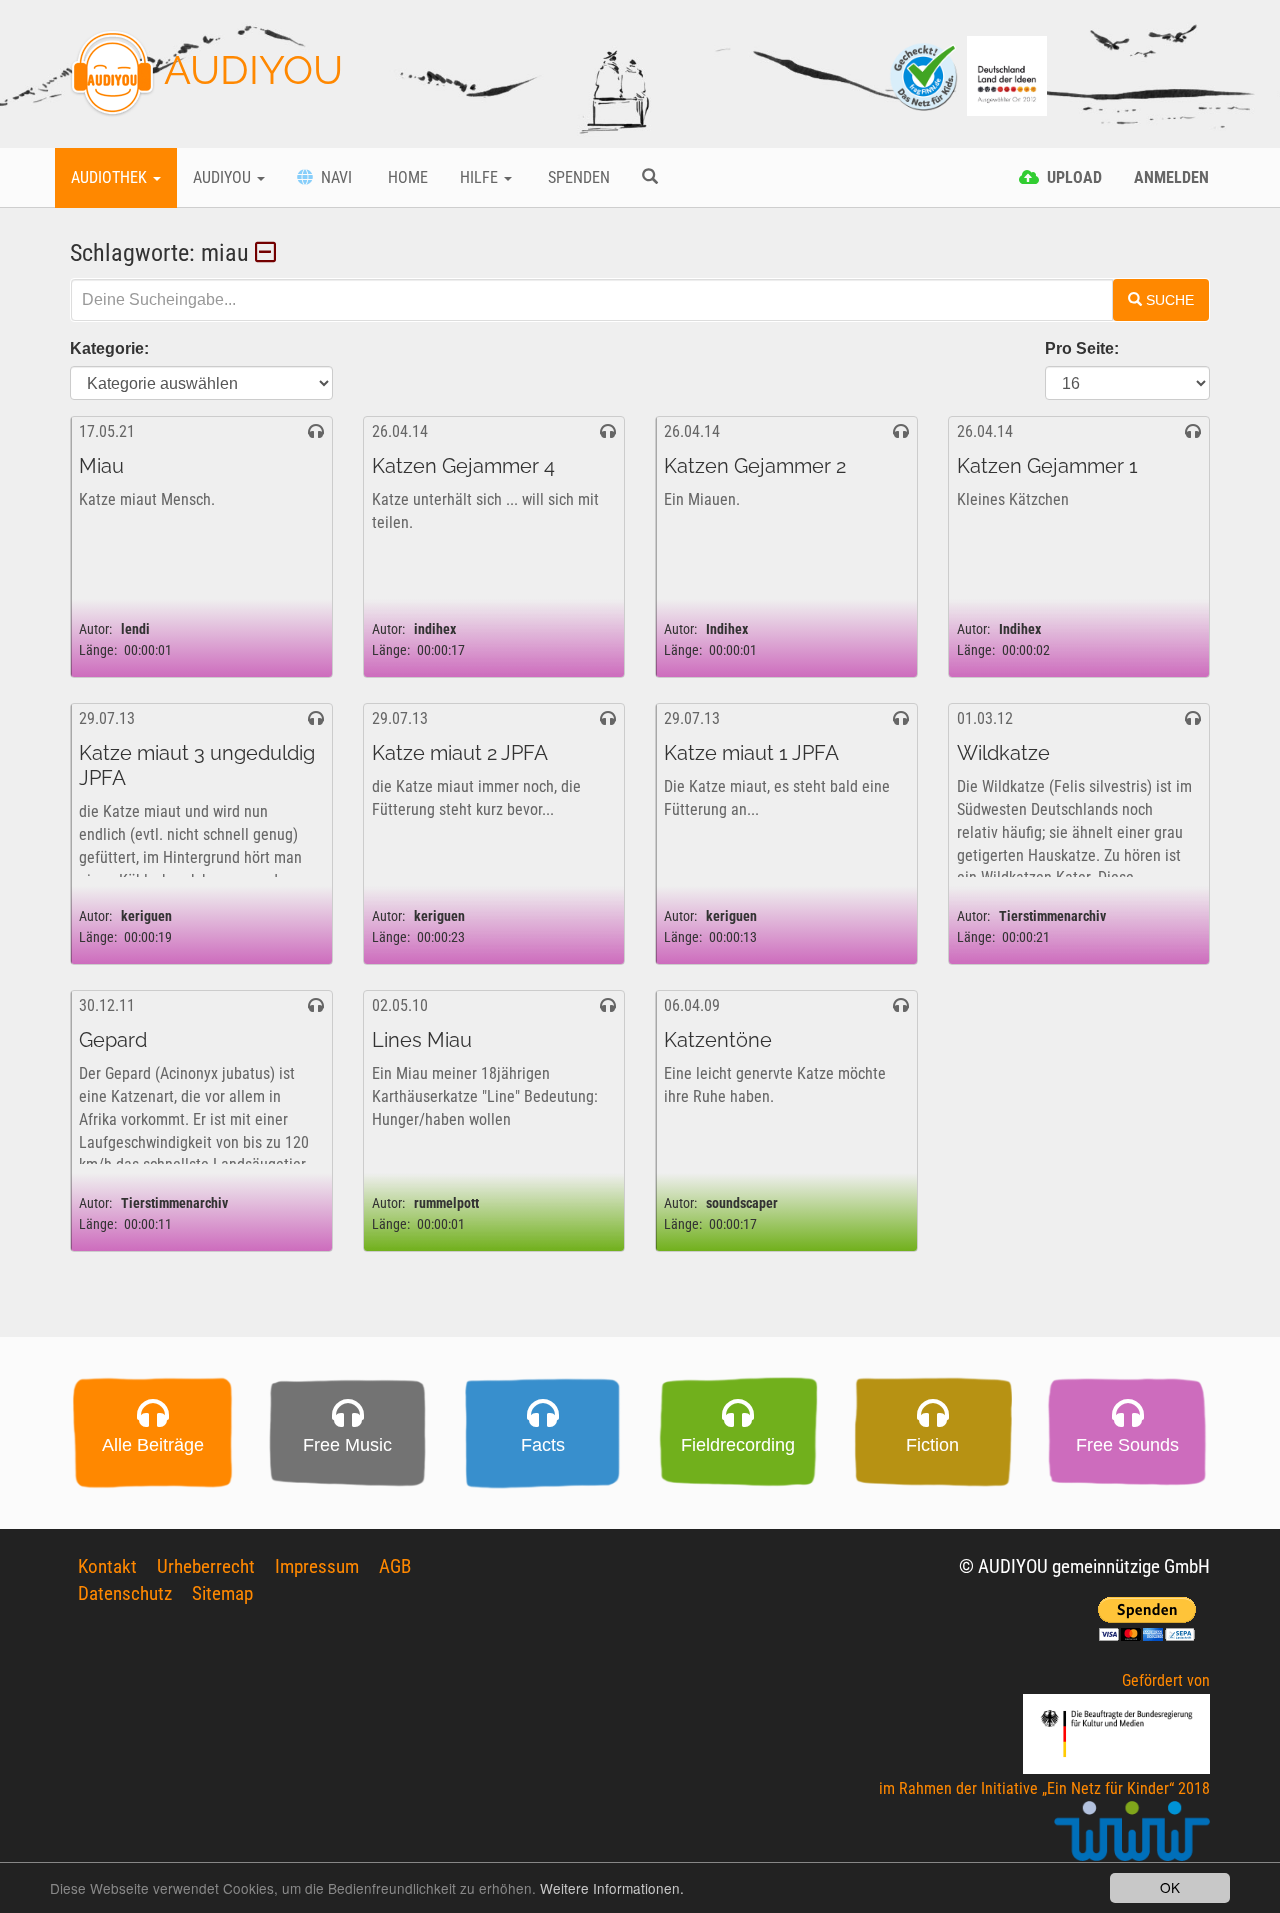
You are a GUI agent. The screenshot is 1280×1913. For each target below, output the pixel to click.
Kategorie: (109, 348)
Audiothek (111, 177)
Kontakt (107, 1566)
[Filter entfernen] (268, 253)
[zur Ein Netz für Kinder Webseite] (1132, 1839)
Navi (332, 177)
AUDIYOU (249, 69)
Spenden (577, 177)
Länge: (98, 650)
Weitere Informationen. (612, 1888)
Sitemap (222, 1593)
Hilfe (481, 177)
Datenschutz (125, 1593)
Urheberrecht (206, 1566)
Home (406, 177)
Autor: (95, 629)
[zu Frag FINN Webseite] (925, 74)
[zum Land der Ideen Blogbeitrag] (1007, 74)
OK (1170, 1887)
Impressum (317, 1566)
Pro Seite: (1082, 348)
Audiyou (224, 177)
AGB (395, 1566)
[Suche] (650, 178)
